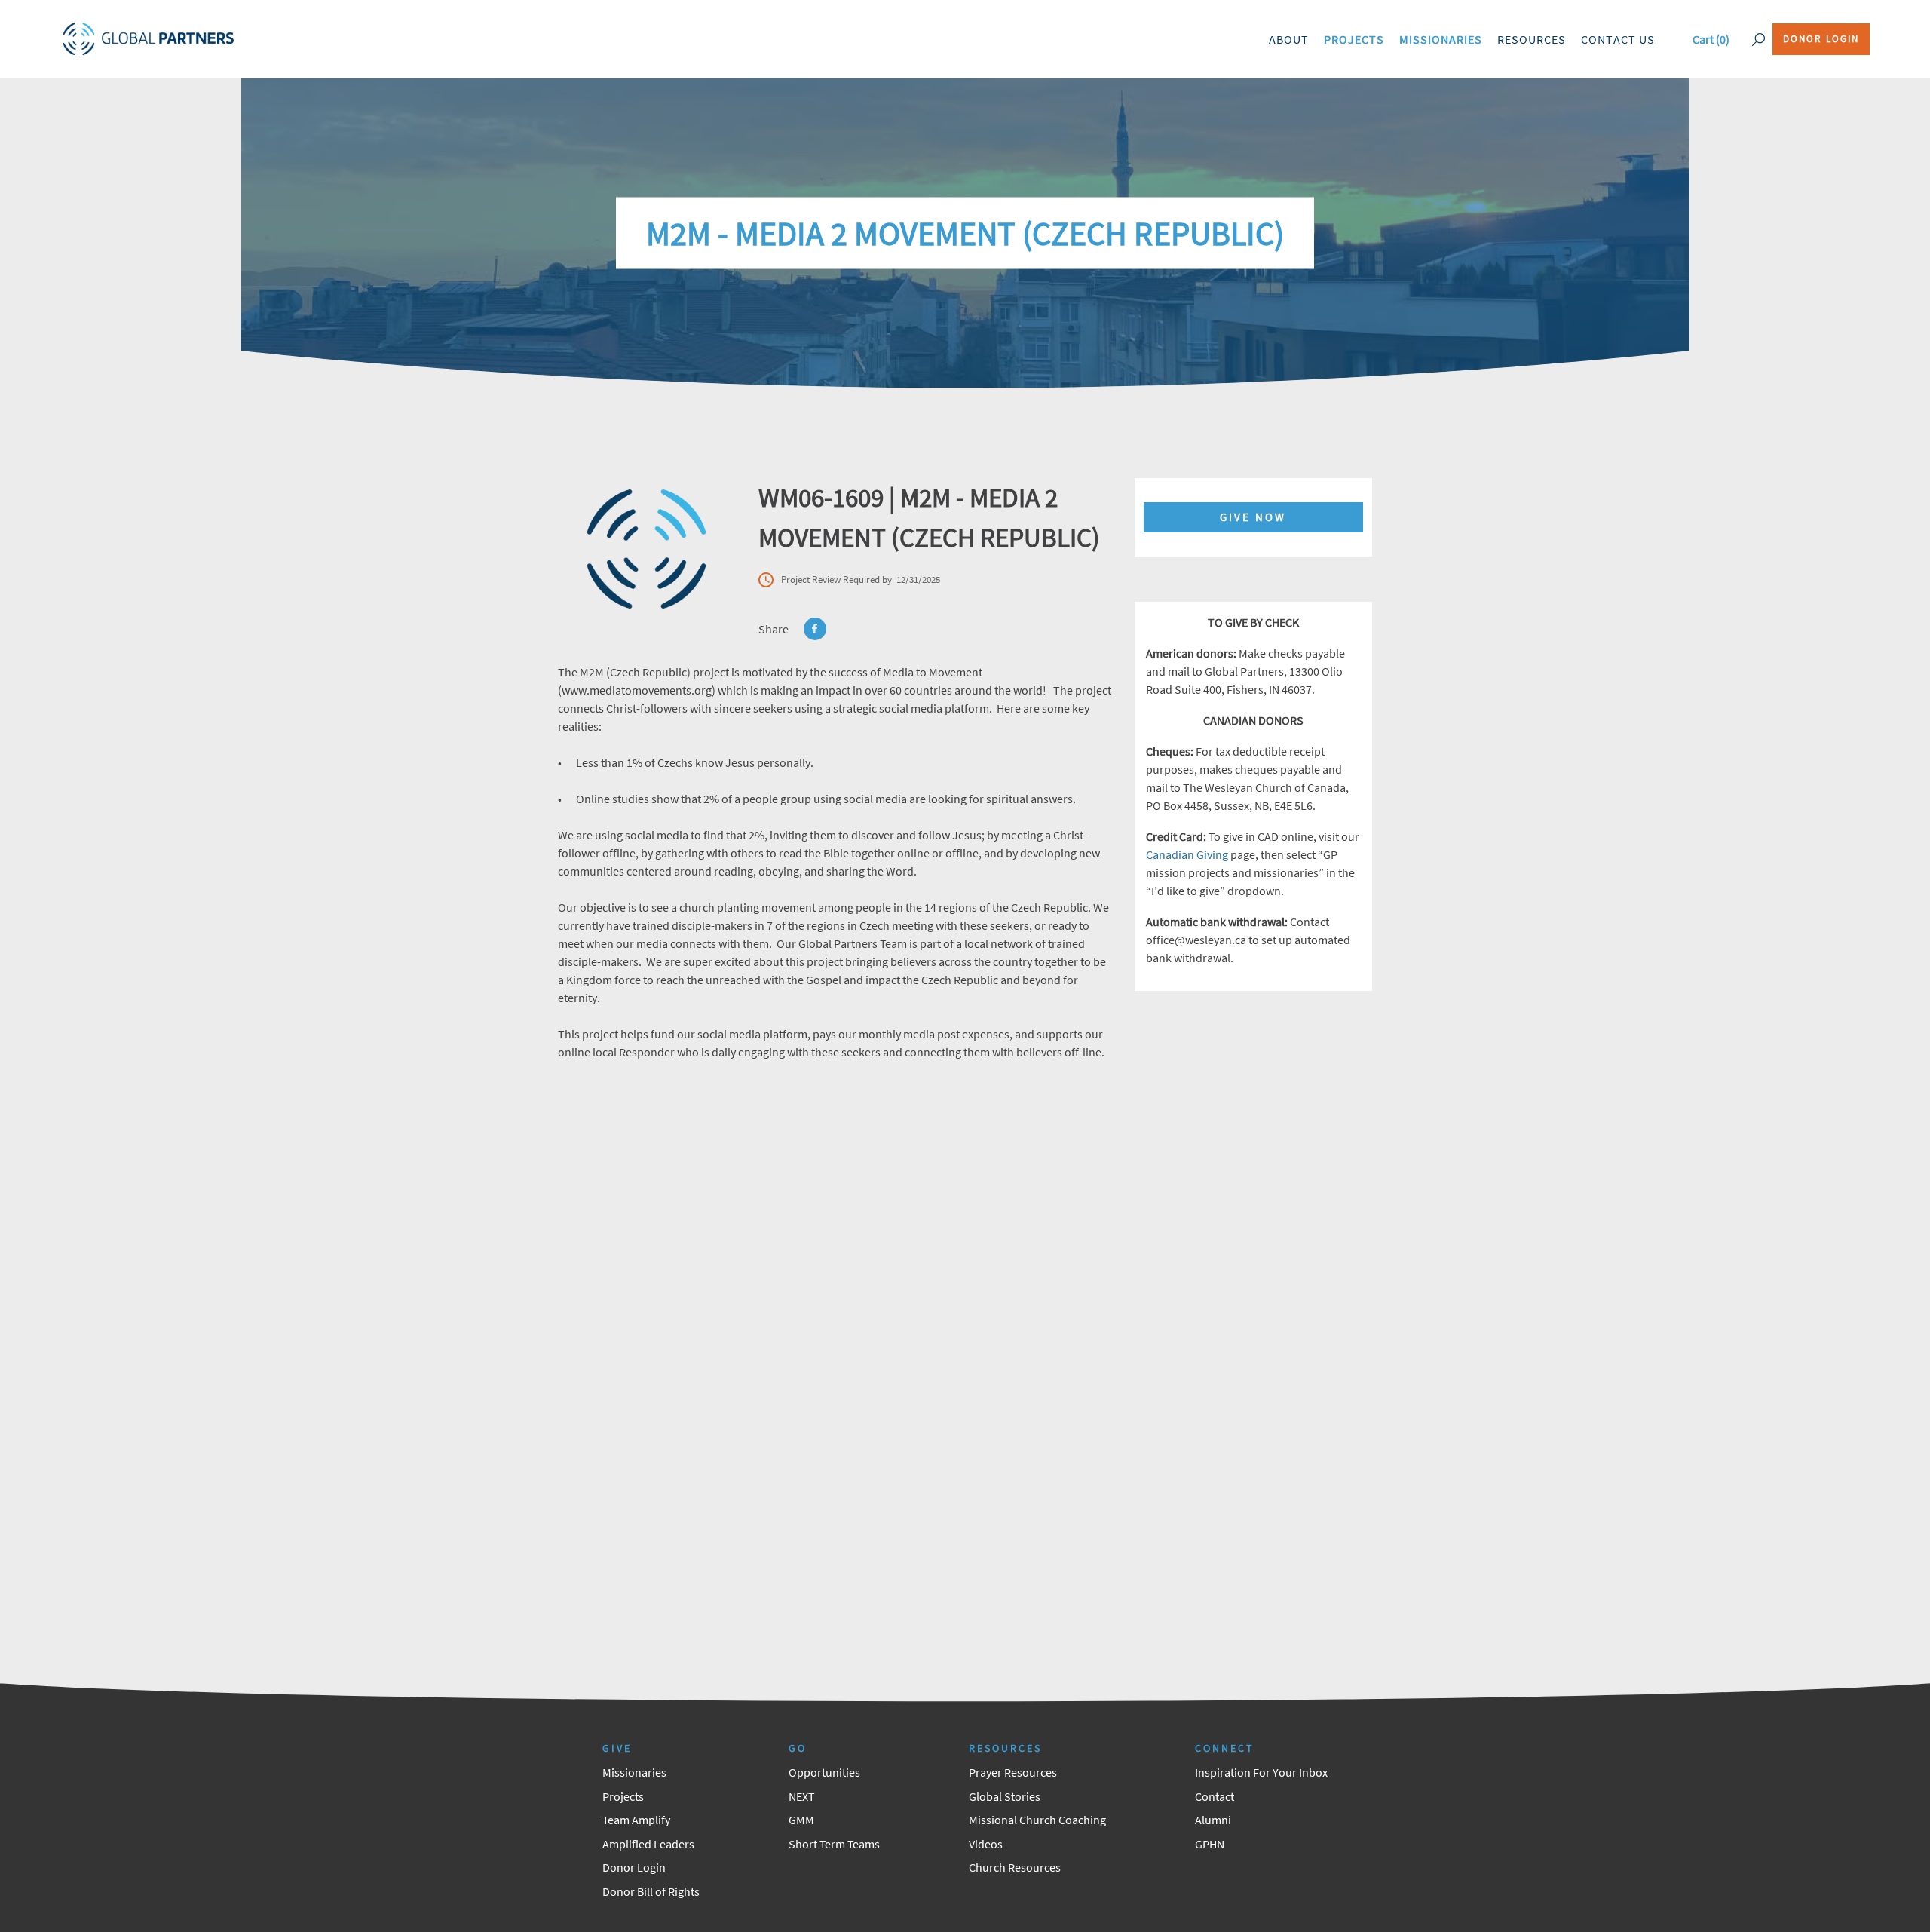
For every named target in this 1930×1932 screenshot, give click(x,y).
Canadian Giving (1187, 854)
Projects (1354, 39)
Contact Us (1618, 39)
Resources (1532, 39)
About (1289, 39)
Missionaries (1441, 39)
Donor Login (1821, 39)
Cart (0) (1711, 39)
